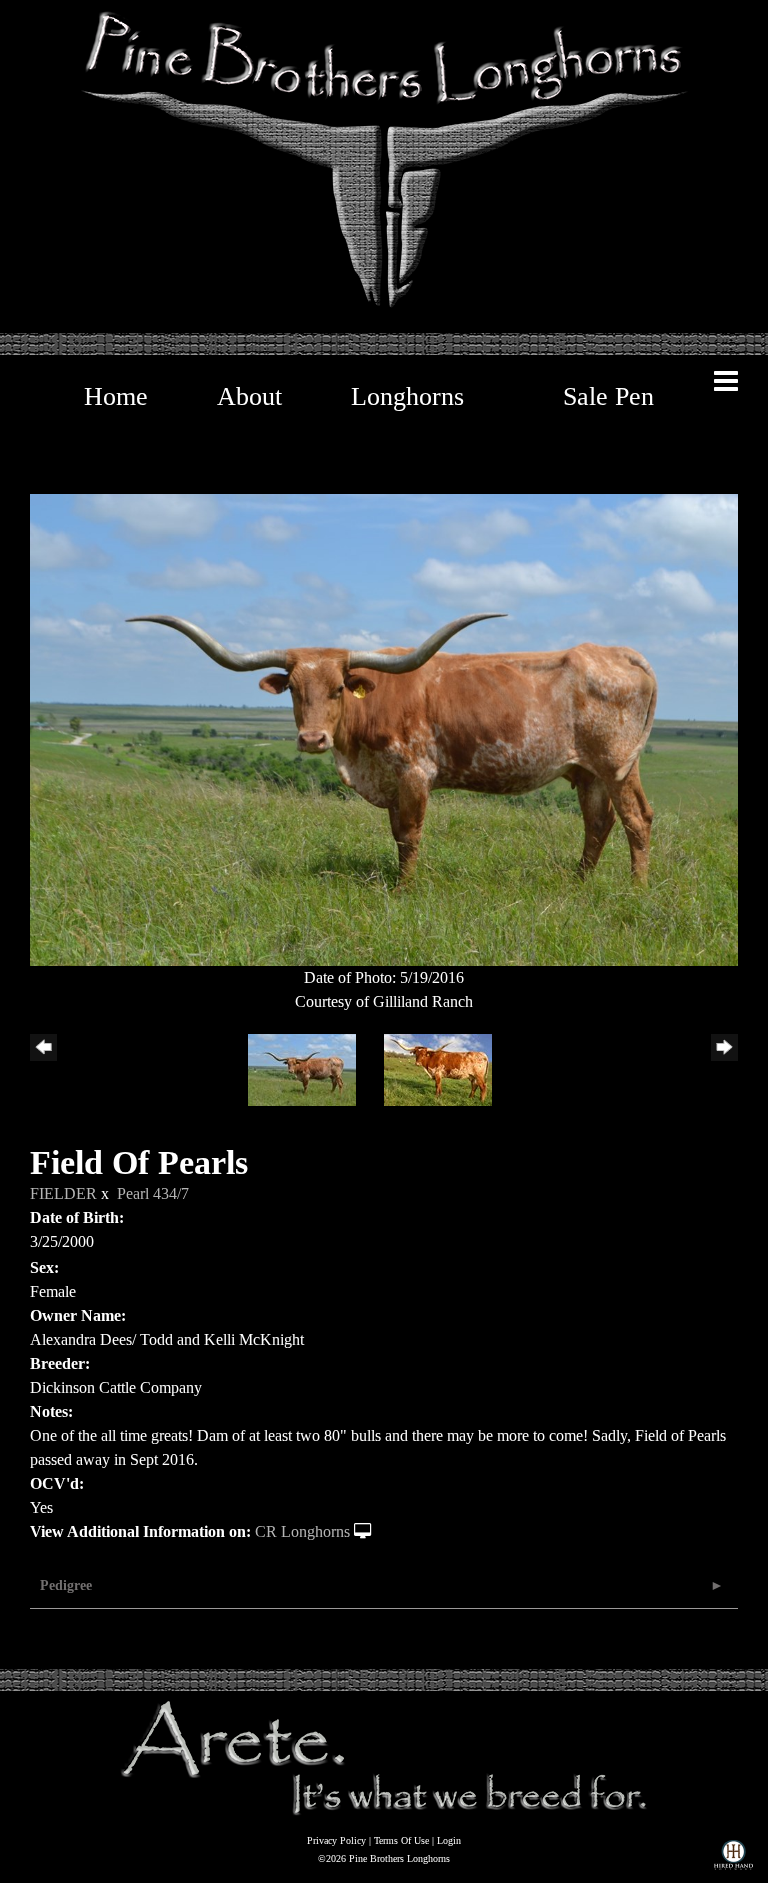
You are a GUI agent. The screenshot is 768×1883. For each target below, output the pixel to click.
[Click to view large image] (384, 728)
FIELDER (63, 1193)
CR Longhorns (302, 1531)
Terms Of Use (401, 1840)
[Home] (384, 1756)
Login (449, 1840)
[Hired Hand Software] (733, 1859)
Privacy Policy (336, 1840)
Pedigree (66, 1585)
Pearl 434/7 (153, 1193)
